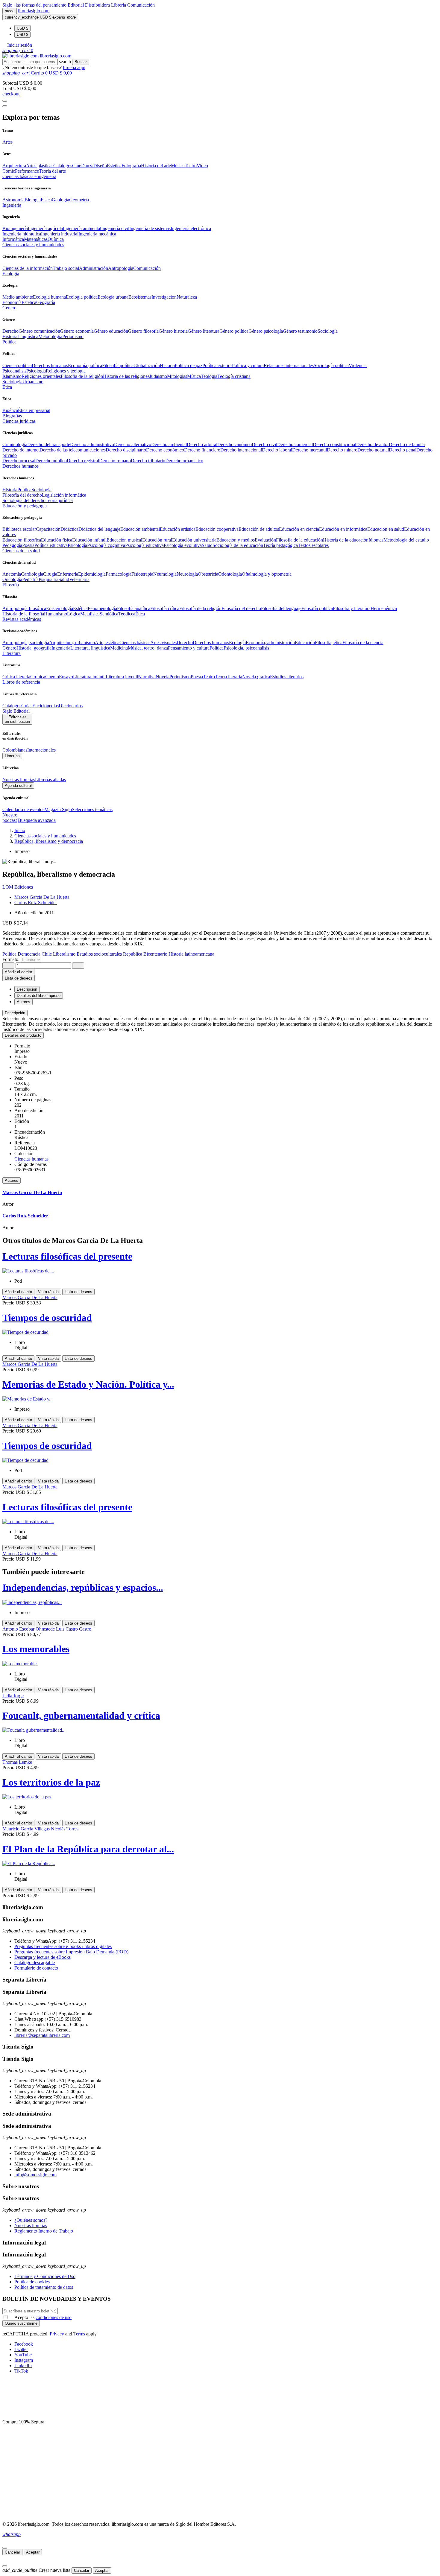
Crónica (38, 677)
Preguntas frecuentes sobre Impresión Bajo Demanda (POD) (71, 1952)
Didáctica (69, 529)
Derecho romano (115, 461)
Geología (60, 200)
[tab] (220, 1013)
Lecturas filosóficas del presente (67, 1256)
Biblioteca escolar (19, 529)
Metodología (50, 336)
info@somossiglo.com (35, 2175)
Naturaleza (187, 297)
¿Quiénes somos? (31, 2220)
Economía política (85, 365)
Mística (194, 376)
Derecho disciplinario (126, 450)
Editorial (76, 5)
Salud (207, 545)
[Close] (5, 106)
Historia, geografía (34, 648)
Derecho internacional (241, 450)
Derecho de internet (21, 450)
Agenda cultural (18, 786)
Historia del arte (156, 166)
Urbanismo (33, 382)
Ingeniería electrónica (191, 228)
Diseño (100, 166)
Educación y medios (236, 540)
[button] (17, 45)
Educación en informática (343, 529)
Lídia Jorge (13, 1696)
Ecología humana (49, 297)
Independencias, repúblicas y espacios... (83, 1587)
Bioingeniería (15, 228)
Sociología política (331, 365)
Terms (79, 2334)
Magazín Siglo (58, 809)
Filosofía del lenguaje (281, 608)
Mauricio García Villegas (27, 1829)
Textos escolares (313, 545)
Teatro (191, 166)
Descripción (15, 1013)
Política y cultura (248, 365)
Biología (33, 200)
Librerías (12, 756)
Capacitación (48, 529)
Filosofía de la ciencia (363, 643)
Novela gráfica (256, 677)
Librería (119, 5)
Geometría (79, 200)
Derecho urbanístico (184, 461)
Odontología (230, 574)
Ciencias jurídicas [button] (19, 421)
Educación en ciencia (299, 529)
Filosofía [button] (11, 585)
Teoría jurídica (59, 500)
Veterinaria (79, 579)
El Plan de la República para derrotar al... (88, 1849)
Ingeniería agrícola (45, 228)
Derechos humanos (50, 365)
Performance (27, 171)
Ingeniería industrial (60, 234)
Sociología (328, 331)
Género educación (111, 331)
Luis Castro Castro (74, 1629)
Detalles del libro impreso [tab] (39, 996)
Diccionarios (71, 706)
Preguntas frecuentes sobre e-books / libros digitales (63, 1946)
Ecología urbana (113, 297)
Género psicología (266, 331)
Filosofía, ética (329, 643)
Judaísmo (158, 376)
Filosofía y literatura (352, 608)
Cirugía (50, 574)
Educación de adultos (259, 529)
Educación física (57, 540)
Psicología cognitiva (106, 545)
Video (202, 166)
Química (56, 239)
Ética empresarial (34, 410)
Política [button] (9, 342)
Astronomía (13, 200)
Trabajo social (66, 268)
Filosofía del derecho (22, 495)
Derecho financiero (202, 450)
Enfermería (68, 574)
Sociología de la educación (238, 545)
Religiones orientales (41, 376)
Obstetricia (208, 574)
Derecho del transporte (49, 444)
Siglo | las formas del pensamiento (35, 5)
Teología (209, 376)
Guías (27, 706)
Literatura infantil (89, 677)
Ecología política (82, 297)
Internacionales (41, 750)
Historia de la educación (346, 540)
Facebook (24, 2344)
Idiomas (376, 540)
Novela (163, 677)
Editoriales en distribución (17, 719)
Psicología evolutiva (183, 545)
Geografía (46, 302)
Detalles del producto (23, 1035)
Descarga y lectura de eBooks (43, 1957)
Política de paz (189, 365)
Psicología (36, 371)
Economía (12, 302)
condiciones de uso (54, 2317)
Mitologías (177, 376)
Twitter (21, 2349)
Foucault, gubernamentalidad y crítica (81, 1716)
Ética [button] (7, 387)
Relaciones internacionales (289, 365)
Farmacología (119, 574)
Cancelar (12, 2552)
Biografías (12, 416)
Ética (140, 614)
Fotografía (131, 166)
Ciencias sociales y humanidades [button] (33, 245)
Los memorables (36, 1649)
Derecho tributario (148, 461)
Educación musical (124, 540)
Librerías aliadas (50, 780)
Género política (234, 331)
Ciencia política (17, 365)
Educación (305, 643)
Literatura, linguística (90, 648)
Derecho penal (403, 450)
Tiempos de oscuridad (47, 1318)
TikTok (21, 2371)
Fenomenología (102, 608)
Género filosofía (143, 331)
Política (24, 490)
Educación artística (178, 529)
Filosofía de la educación (299, 540)
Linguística (28, 336)
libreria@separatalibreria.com (42, 2035)
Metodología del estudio (406, 540)
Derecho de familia (407, 444)
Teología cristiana (234, 376)
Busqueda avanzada (37, 820)
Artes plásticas (40, 166)
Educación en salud (386, 529)
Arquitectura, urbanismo (72, 643)
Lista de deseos (78, 1292)
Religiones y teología (66, 371)
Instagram (24, 2360)
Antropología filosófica (24, 608)
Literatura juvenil (122, 677)
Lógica (74, 614)
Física (46, 200)
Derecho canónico (235, 444)
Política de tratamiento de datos (44, 2287)
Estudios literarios (287, 677)
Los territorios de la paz (51, 1782)
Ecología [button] (11, 274)
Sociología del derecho (24, 500)
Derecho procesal (19, 461)
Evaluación (265, 540)
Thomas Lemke (17, 1762)
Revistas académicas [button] (22, 619)
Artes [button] (7, 142)
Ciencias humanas (31, 1159)
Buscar (81, 62)
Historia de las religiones (126, 376)
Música (178, 166)
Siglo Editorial (16, 711)
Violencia (358, 365)
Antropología (121, 268)
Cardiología (32, 574)
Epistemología (60, 608)
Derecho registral (83, 461)
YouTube (23, 2355)
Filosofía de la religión (200, 608)
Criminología (15, 444)
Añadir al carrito (18, 972)
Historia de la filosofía (23, 614)
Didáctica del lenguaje (99, 529)
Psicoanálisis (14, 371)
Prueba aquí (74, 67)
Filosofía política (118, 365)
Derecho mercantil (309, 450)
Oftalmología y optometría (267, 574)
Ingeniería (61, 648)
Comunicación (141, 5)
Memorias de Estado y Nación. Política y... (88, 1384)
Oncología (12, 579)
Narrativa (147, 677)
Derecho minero (342, 450)
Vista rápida (48, 1292)
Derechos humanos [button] (21, 466)
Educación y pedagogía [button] (25, 506)
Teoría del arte (52, 171)
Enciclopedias (45, 706)
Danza (87, 166)
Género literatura (204, 331)
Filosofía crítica (165, 608)
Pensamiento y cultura (189, 648)
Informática (13, 239)
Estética (114, 166)
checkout (11, 94)
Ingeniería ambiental (82, 228)
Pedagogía (12, 545)
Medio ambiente (18, 297)
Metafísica (90, 614)
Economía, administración (270, 643)
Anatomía (12, 574)
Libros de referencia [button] (21, 682)
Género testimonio (300, 331)
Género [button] (9, 308)
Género (9, 648)
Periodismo (73, 336)
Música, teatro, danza (148, 648)
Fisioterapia (142, 574)
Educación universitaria (194, 540)
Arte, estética (107, 643)
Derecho (10, 331)
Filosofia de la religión (82, 376)
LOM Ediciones (18, 887)
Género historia (173, 331)
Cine (77, 166)
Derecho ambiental (169, 444)
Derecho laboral (277, 450)
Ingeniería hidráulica (22, 234)
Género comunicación (39, 331)
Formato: (12, 959)
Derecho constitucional (334, 444)
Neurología (187, 574)
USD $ (22, 28)
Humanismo (56, 614)
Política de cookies (32, 2282)
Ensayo (66, 677)
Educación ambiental (140, 529)
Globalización (147, 365)
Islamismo (12, 376)
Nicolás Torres (65, 1829)
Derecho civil (264, 444)
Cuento (52, 677)
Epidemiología (92, 574)
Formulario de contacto (36, 1968)
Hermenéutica (384, 608)
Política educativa (51, 545)
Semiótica (109, 614)
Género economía (77, 331)
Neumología (165, 574)
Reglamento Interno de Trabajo (44, 2231)
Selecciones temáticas (92, 809)
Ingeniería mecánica (97, 234)
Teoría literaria (229, 677)
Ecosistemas (140, 297)
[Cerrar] (5, 2548)
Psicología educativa (144, 545)
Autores (12, 1180)
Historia (10, 336)
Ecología (237, 643)
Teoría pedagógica (280, 545)
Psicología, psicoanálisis (246, 648)
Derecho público (51, 461)
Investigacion (164, 297)
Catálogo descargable (35, 1963)
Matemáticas (36, 239)
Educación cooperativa (217, 529)
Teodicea (127, 614)
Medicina (119, 648)
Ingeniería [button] (12, 205)
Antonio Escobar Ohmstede (29, 1629)
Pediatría (30, 579)
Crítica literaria (16, 677)
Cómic (9, 171)
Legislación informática (64, 495)
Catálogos (63, 166)
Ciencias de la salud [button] (21, 551)
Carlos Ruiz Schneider (36, 902)
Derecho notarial (373, 450)
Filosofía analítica (134, 608)
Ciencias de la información (28, 268)
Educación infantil (89, 540)
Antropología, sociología (26, 643)
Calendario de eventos (23, 809)
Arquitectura (14, 166)
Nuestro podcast (10, 818)
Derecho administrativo (92, 444)
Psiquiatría (48, 579)
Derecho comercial (295, 444)
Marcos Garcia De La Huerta (42, 897)
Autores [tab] (23, 1002)
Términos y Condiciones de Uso (45, 2276)
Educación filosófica (22, 540)
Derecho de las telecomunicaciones (73, 450)
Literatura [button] (12, 653)
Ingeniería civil (115, 228)
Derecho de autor (373, 444)
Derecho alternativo (133, 444)
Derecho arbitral (202, 444)
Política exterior (217, 365)
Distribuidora (98, 5)
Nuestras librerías (19, 780)
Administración (94, 268)
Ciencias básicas (135, 643)
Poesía (28, 545)
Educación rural (157, 540)
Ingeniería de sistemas (150, 228)
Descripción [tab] (27, 989)
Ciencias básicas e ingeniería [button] (29, 176)
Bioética (10, 410)
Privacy (57, 2334)
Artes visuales (163, 643)
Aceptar (33, 2552)
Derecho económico (165, 450)
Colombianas (15, 750)
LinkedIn (23, 2366)
